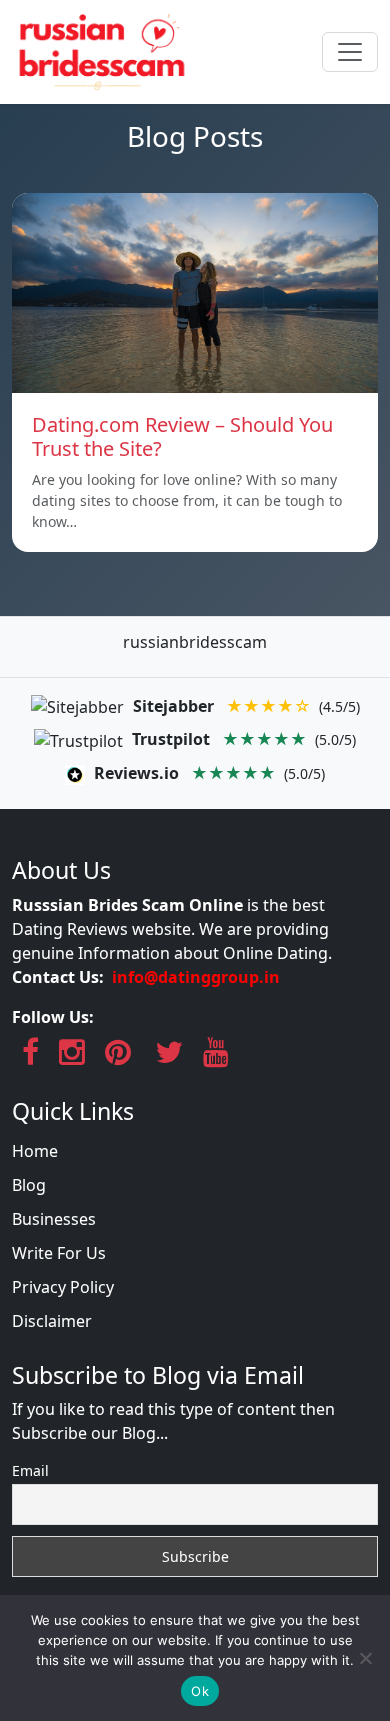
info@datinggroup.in (196, 977)
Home (35, 1151)
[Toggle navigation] (350, 52)
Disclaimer (52, 1321)
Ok (200, 1691)
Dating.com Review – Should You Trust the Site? (182, 436)
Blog (29, 1185)
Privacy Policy (63, 1287)
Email (30, 1470)
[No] (365, 1658)
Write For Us (59, 1253)
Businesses (54, 1219)
